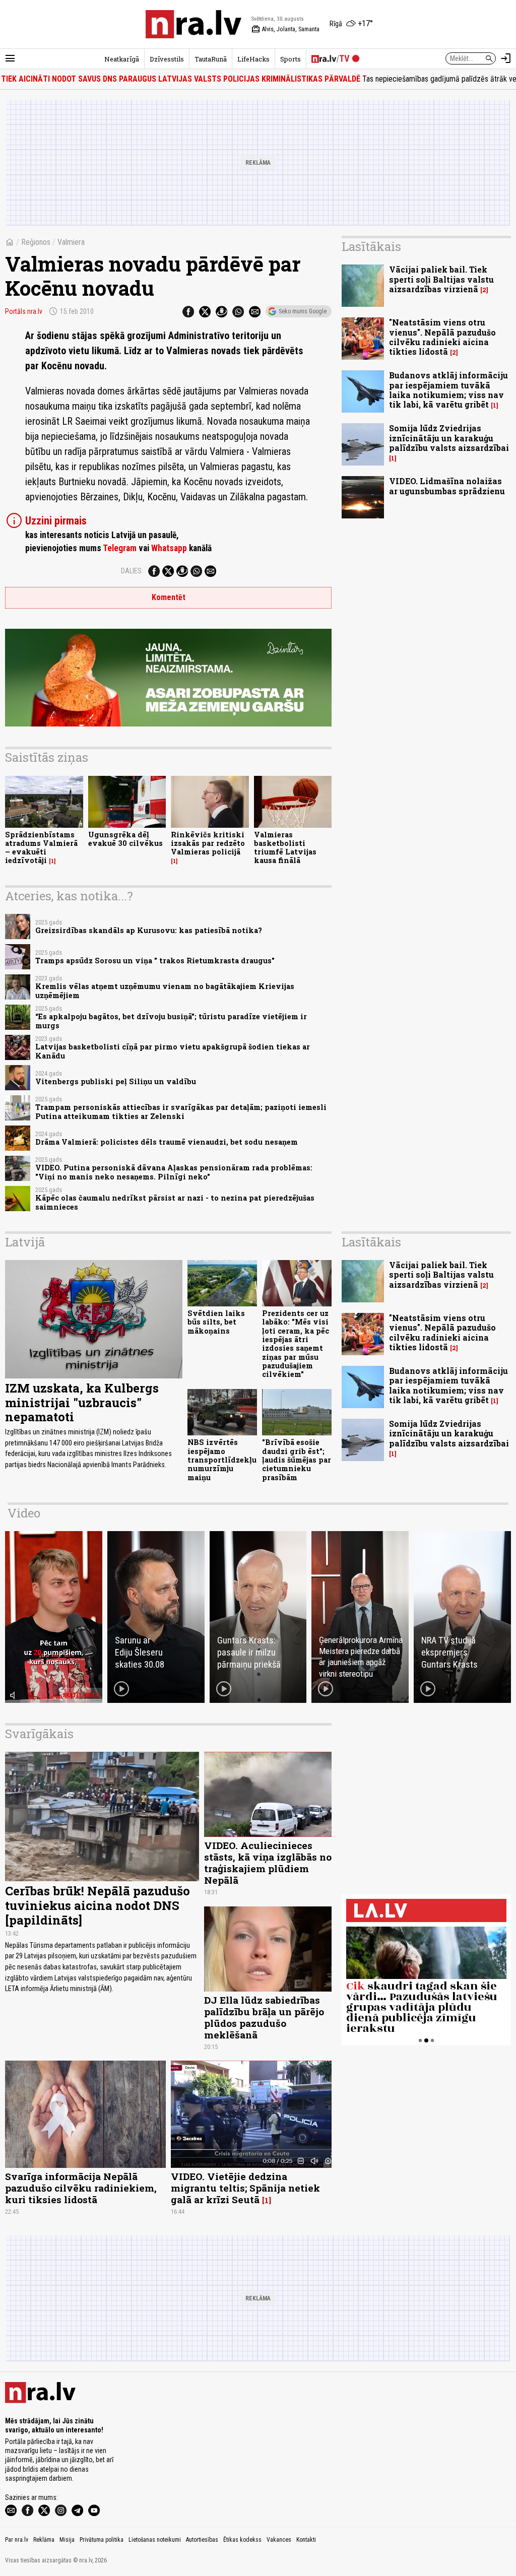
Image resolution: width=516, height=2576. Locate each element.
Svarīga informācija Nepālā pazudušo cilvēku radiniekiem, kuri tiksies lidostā (81, 2188)
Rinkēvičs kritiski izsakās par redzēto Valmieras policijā (208, 843)
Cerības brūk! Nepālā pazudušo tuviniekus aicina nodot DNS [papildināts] (98, 1905)
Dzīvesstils (167, 59)
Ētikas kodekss (242, 2540)
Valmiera (71, 242)
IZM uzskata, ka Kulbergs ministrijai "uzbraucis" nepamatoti (82, 1403)
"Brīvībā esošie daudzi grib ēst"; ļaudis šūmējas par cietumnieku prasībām (297, 1460)
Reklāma (44, 2540)
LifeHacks (253, 59)
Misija (67, 2540)
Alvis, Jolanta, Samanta (285, 29)
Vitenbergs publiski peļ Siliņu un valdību (116, 1081)
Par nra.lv (17, 2540)
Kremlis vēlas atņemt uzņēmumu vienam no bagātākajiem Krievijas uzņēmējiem (165, 990)
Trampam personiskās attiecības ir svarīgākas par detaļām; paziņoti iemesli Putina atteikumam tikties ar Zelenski (181, 1111)
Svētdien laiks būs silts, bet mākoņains (216, 1322)
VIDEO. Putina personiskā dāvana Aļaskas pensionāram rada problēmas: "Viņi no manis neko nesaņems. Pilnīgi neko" (174, 1172)
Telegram (120, 548)
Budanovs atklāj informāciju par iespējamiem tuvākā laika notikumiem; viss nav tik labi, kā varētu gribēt (448, 390)
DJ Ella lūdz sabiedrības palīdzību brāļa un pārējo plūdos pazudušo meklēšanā (264, 2017)
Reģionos (36, 242)
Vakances (279, 2540)
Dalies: (132, 571)
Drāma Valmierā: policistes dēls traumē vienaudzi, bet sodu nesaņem (167, 1142)
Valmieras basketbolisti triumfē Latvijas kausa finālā (285, 848)
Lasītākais (371, 246)
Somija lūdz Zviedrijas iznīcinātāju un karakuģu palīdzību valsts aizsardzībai (449, 438)
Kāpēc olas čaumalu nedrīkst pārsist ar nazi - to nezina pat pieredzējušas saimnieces (175, 1202)
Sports (291, 59)
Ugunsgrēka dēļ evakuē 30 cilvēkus (125, 839)
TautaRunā (211, 59)
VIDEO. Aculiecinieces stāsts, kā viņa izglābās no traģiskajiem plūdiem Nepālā (268, 1863)
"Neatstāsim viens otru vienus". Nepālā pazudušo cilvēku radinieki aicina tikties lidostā (442, 337)
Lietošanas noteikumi (155, 2540)
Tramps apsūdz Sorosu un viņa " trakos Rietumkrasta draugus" (155, 961)
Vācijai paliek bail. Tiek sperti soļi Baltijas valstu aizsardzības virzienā (441, 279)
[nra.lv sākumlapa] (193, 24)
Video (24, 1513)
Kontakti (306, 2540)
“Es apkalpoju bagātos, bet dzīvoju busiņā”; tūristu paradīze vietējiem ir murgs (171, 1021)
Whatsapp (169, 548)
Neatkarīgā (122, 59)
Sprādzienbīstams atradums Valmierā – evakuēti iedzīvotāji (41, 848)
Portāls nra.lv (24, 311)
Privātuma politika (102, 2540)
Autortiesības (202, 2540)
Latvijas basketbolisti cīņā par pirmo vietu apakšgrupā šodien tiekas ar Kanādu (173, 1051)
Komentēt (169, 597)
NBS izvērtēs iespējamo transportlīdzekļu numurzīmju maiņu (222, 1460)
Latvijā (25, 1242)
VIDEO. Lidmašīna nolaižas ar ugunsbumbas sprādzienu (447, 486)
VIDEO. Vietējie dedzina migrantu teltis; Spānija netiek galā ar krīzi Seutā (245, 2188)
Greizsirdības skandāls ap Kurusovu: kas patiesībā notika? (149, 930)
